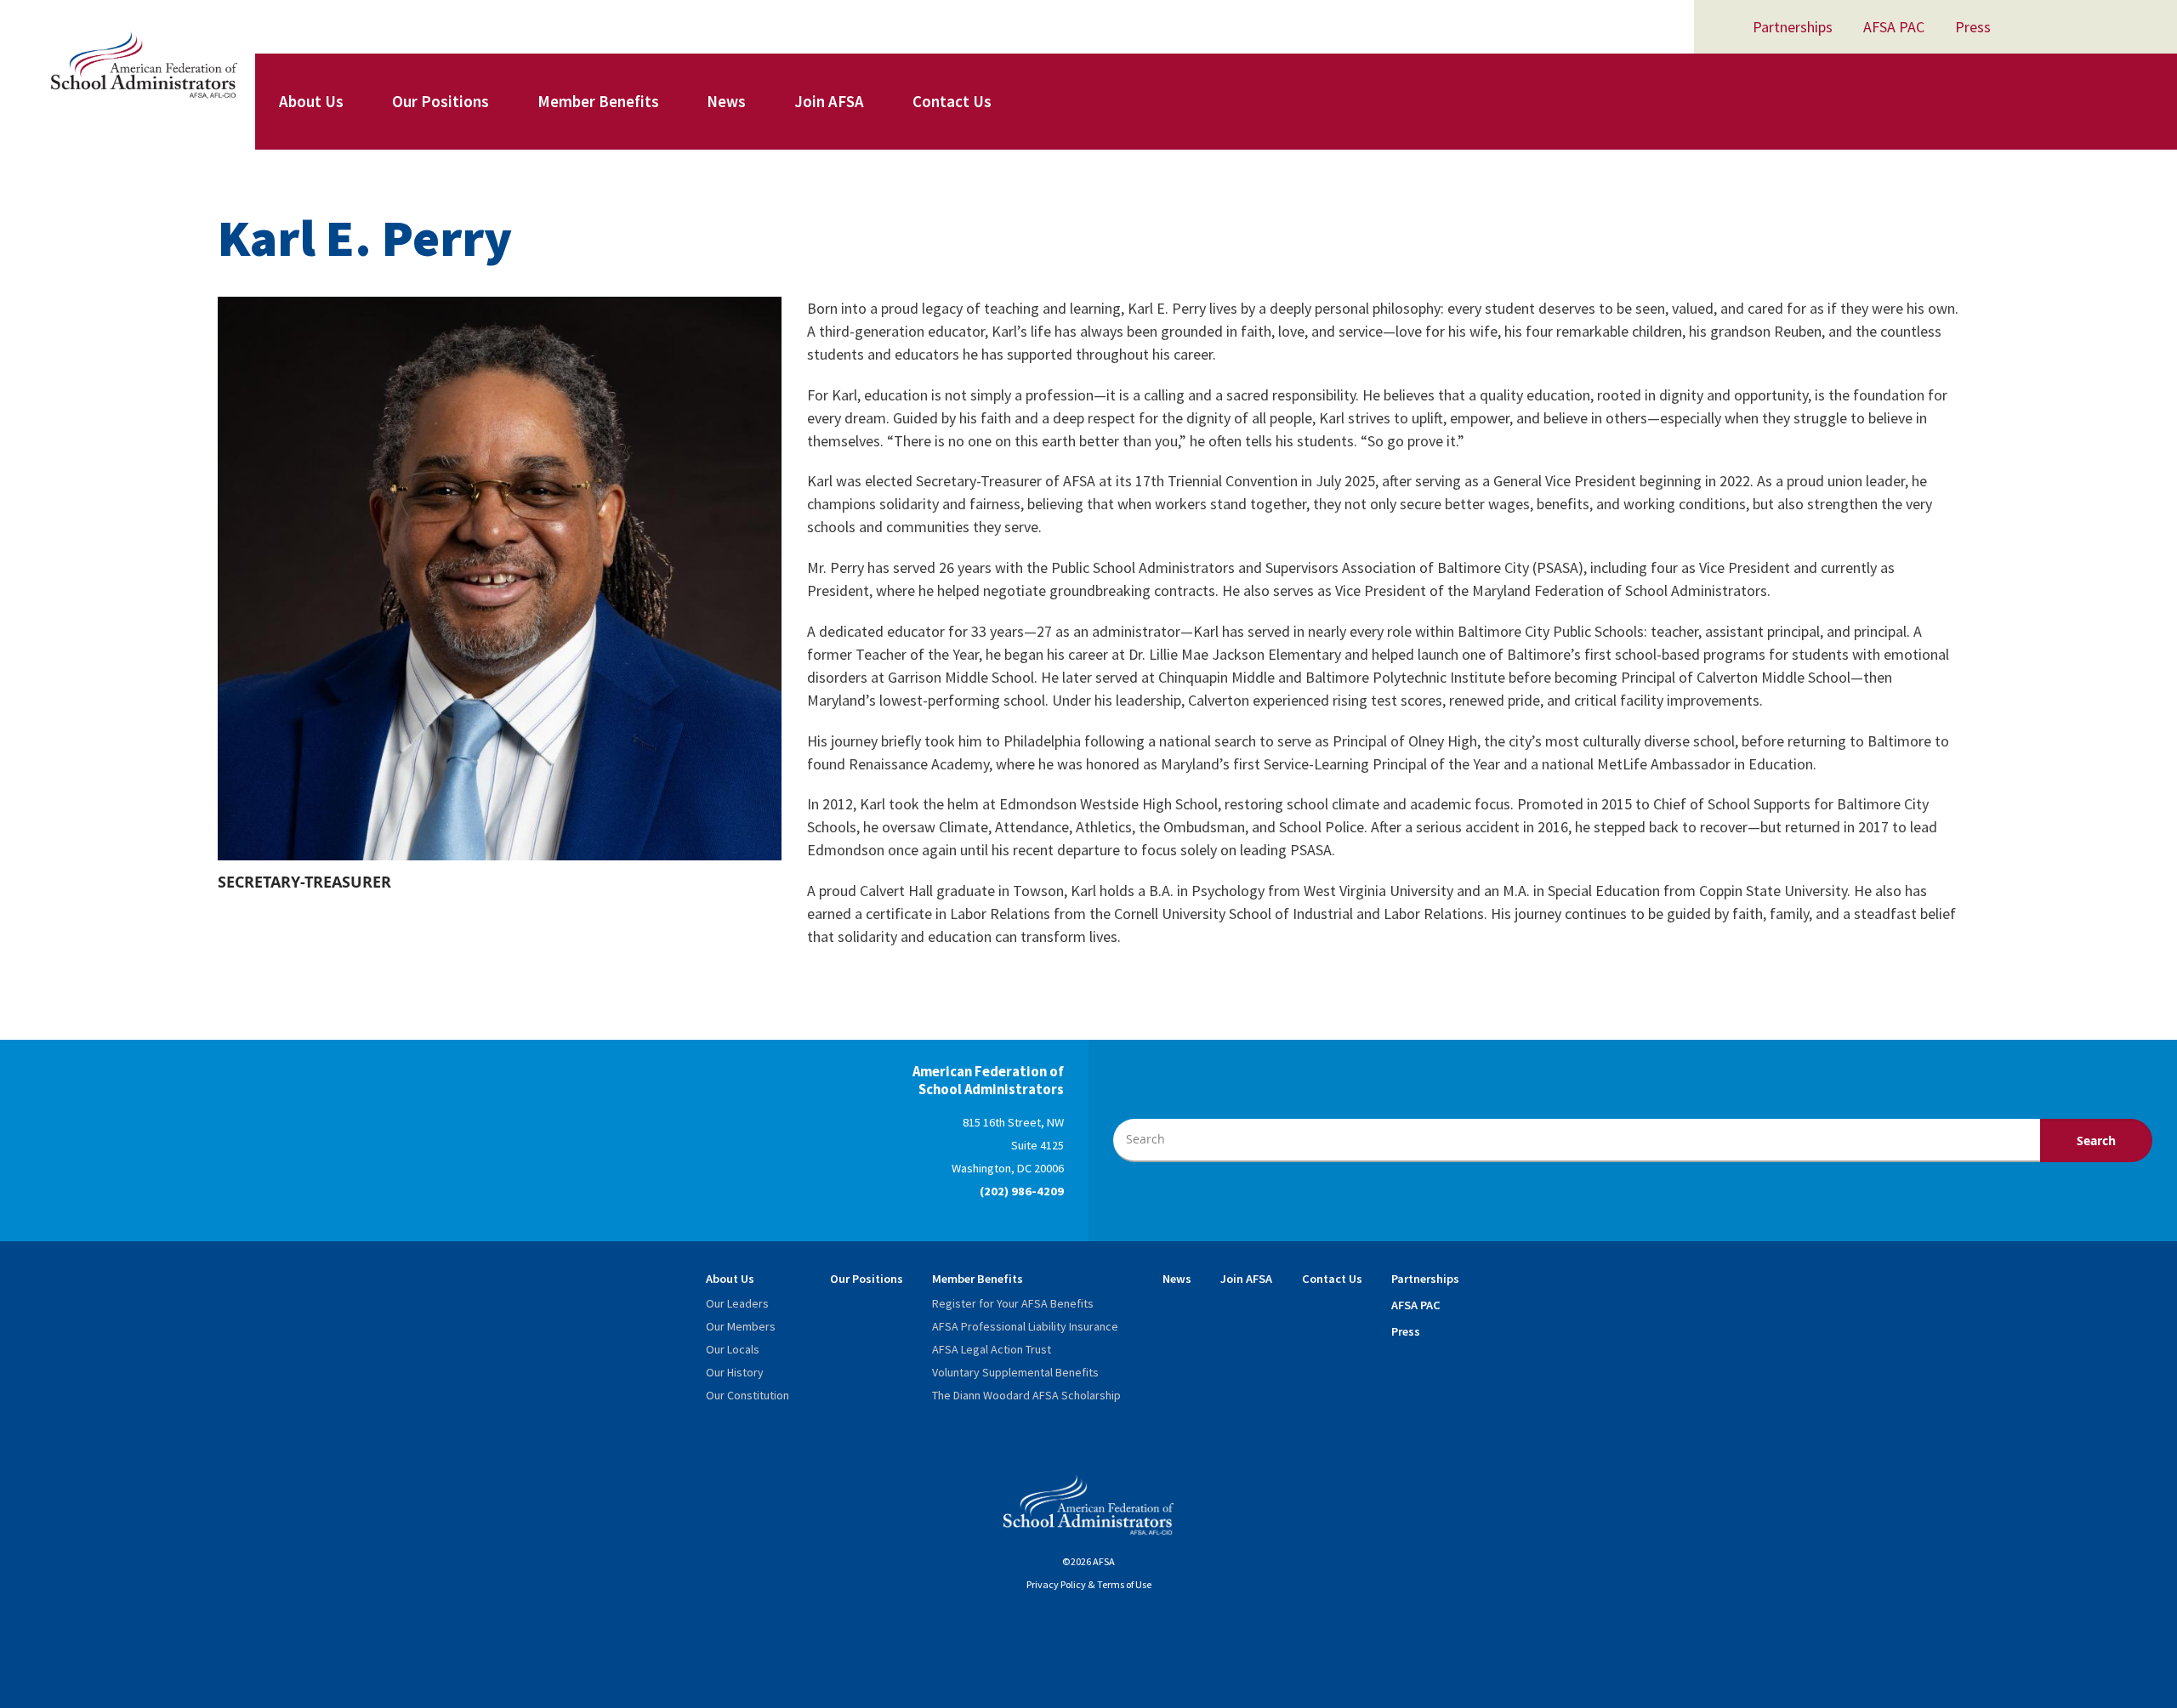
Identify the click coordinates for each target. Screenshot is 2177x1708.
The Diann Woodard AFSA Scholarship (1026, 1395)
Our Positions (441, 101)
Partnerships (1793, 27)
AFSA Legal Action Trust (992, 1349)
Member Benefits (598, 101)
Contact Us (952, 101)
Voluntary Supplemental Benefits (1015, 1372)
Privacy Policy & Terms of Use (1089, 1584)
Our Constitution (747, 1395)
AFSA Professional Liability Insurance (1025, 1326)
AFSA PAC (1894, 27)
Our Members (741, 1326)
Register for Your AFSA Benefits (1013, 1303)
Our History (735, 1372)
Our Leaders (737, 1303)
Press (1973, 27)
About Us (311, 101)
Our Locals (733, 1349)
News (726, 101)
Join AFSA (829, 101)
